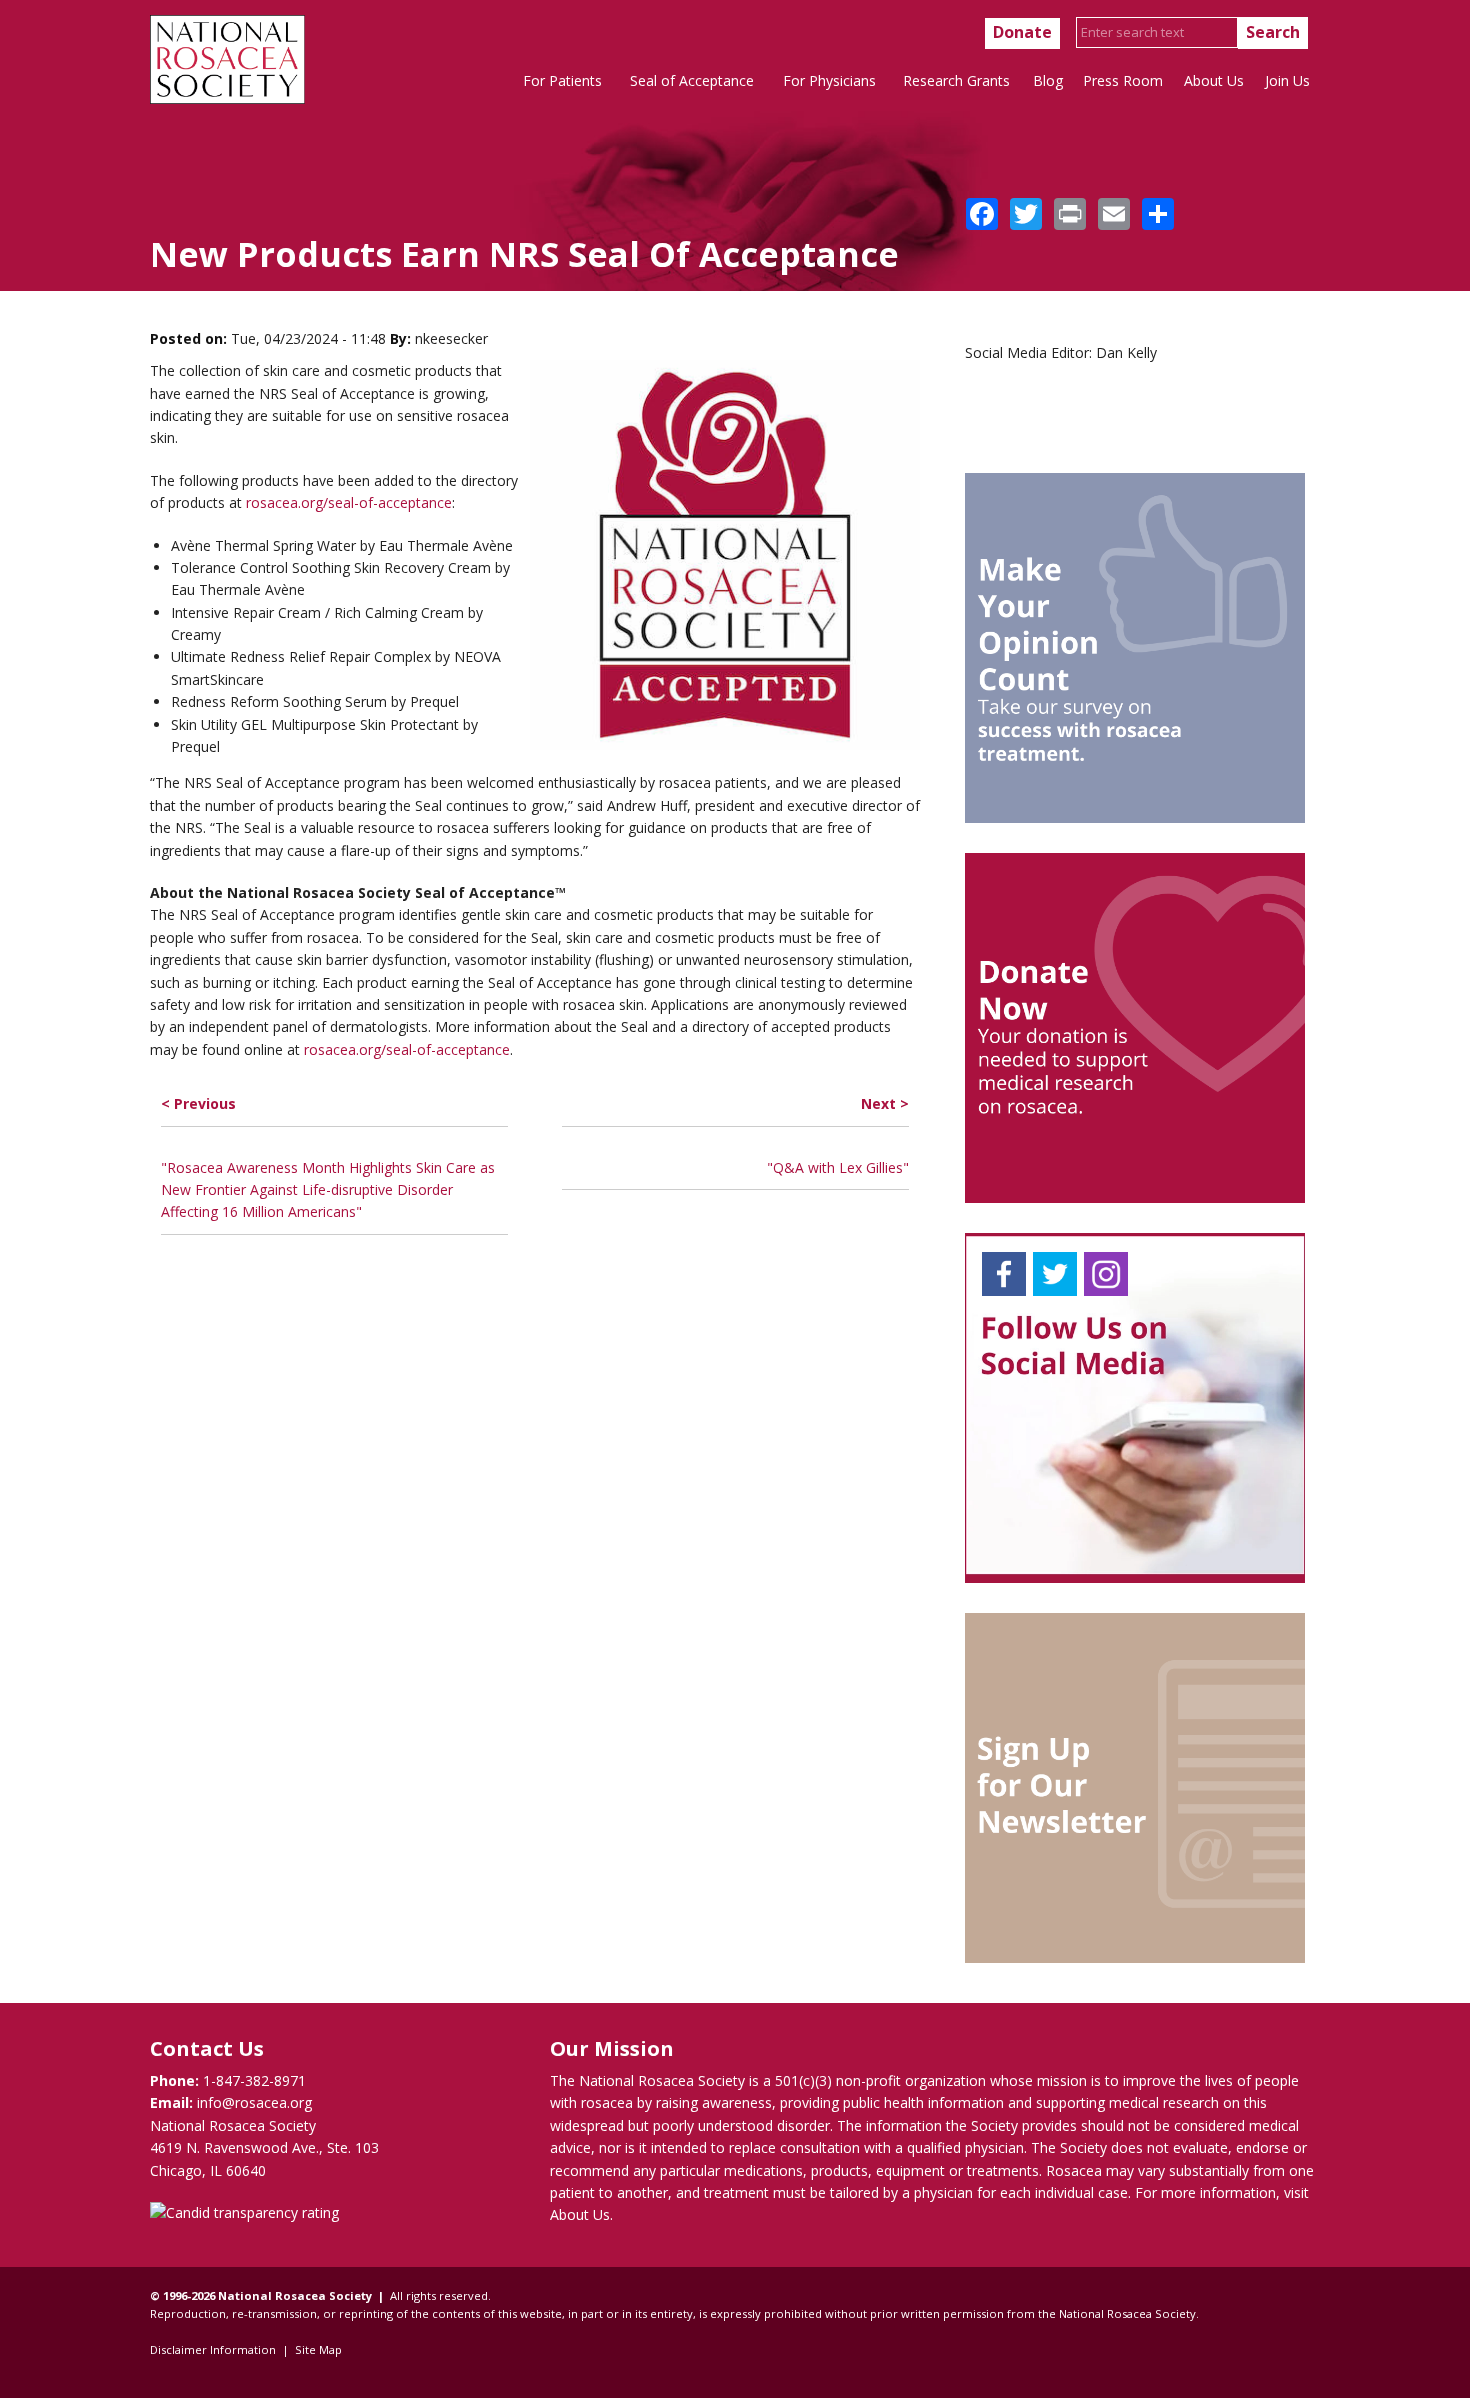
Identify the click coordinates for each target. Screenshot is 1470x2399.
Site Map (318, 2349)
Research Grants (956, 80)
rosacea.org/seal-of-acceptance (349, 502)
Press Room (1123, 80)
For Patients (562, 80)
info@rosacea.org (254, 2102)
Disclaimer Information (213, 2349)
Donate (1022, 32)
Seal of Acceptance (692, 80)
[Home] (227, 98)
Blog (1048, 80)
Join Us (1287, 80)
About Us (1214, 80)
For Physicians (829, 80)
